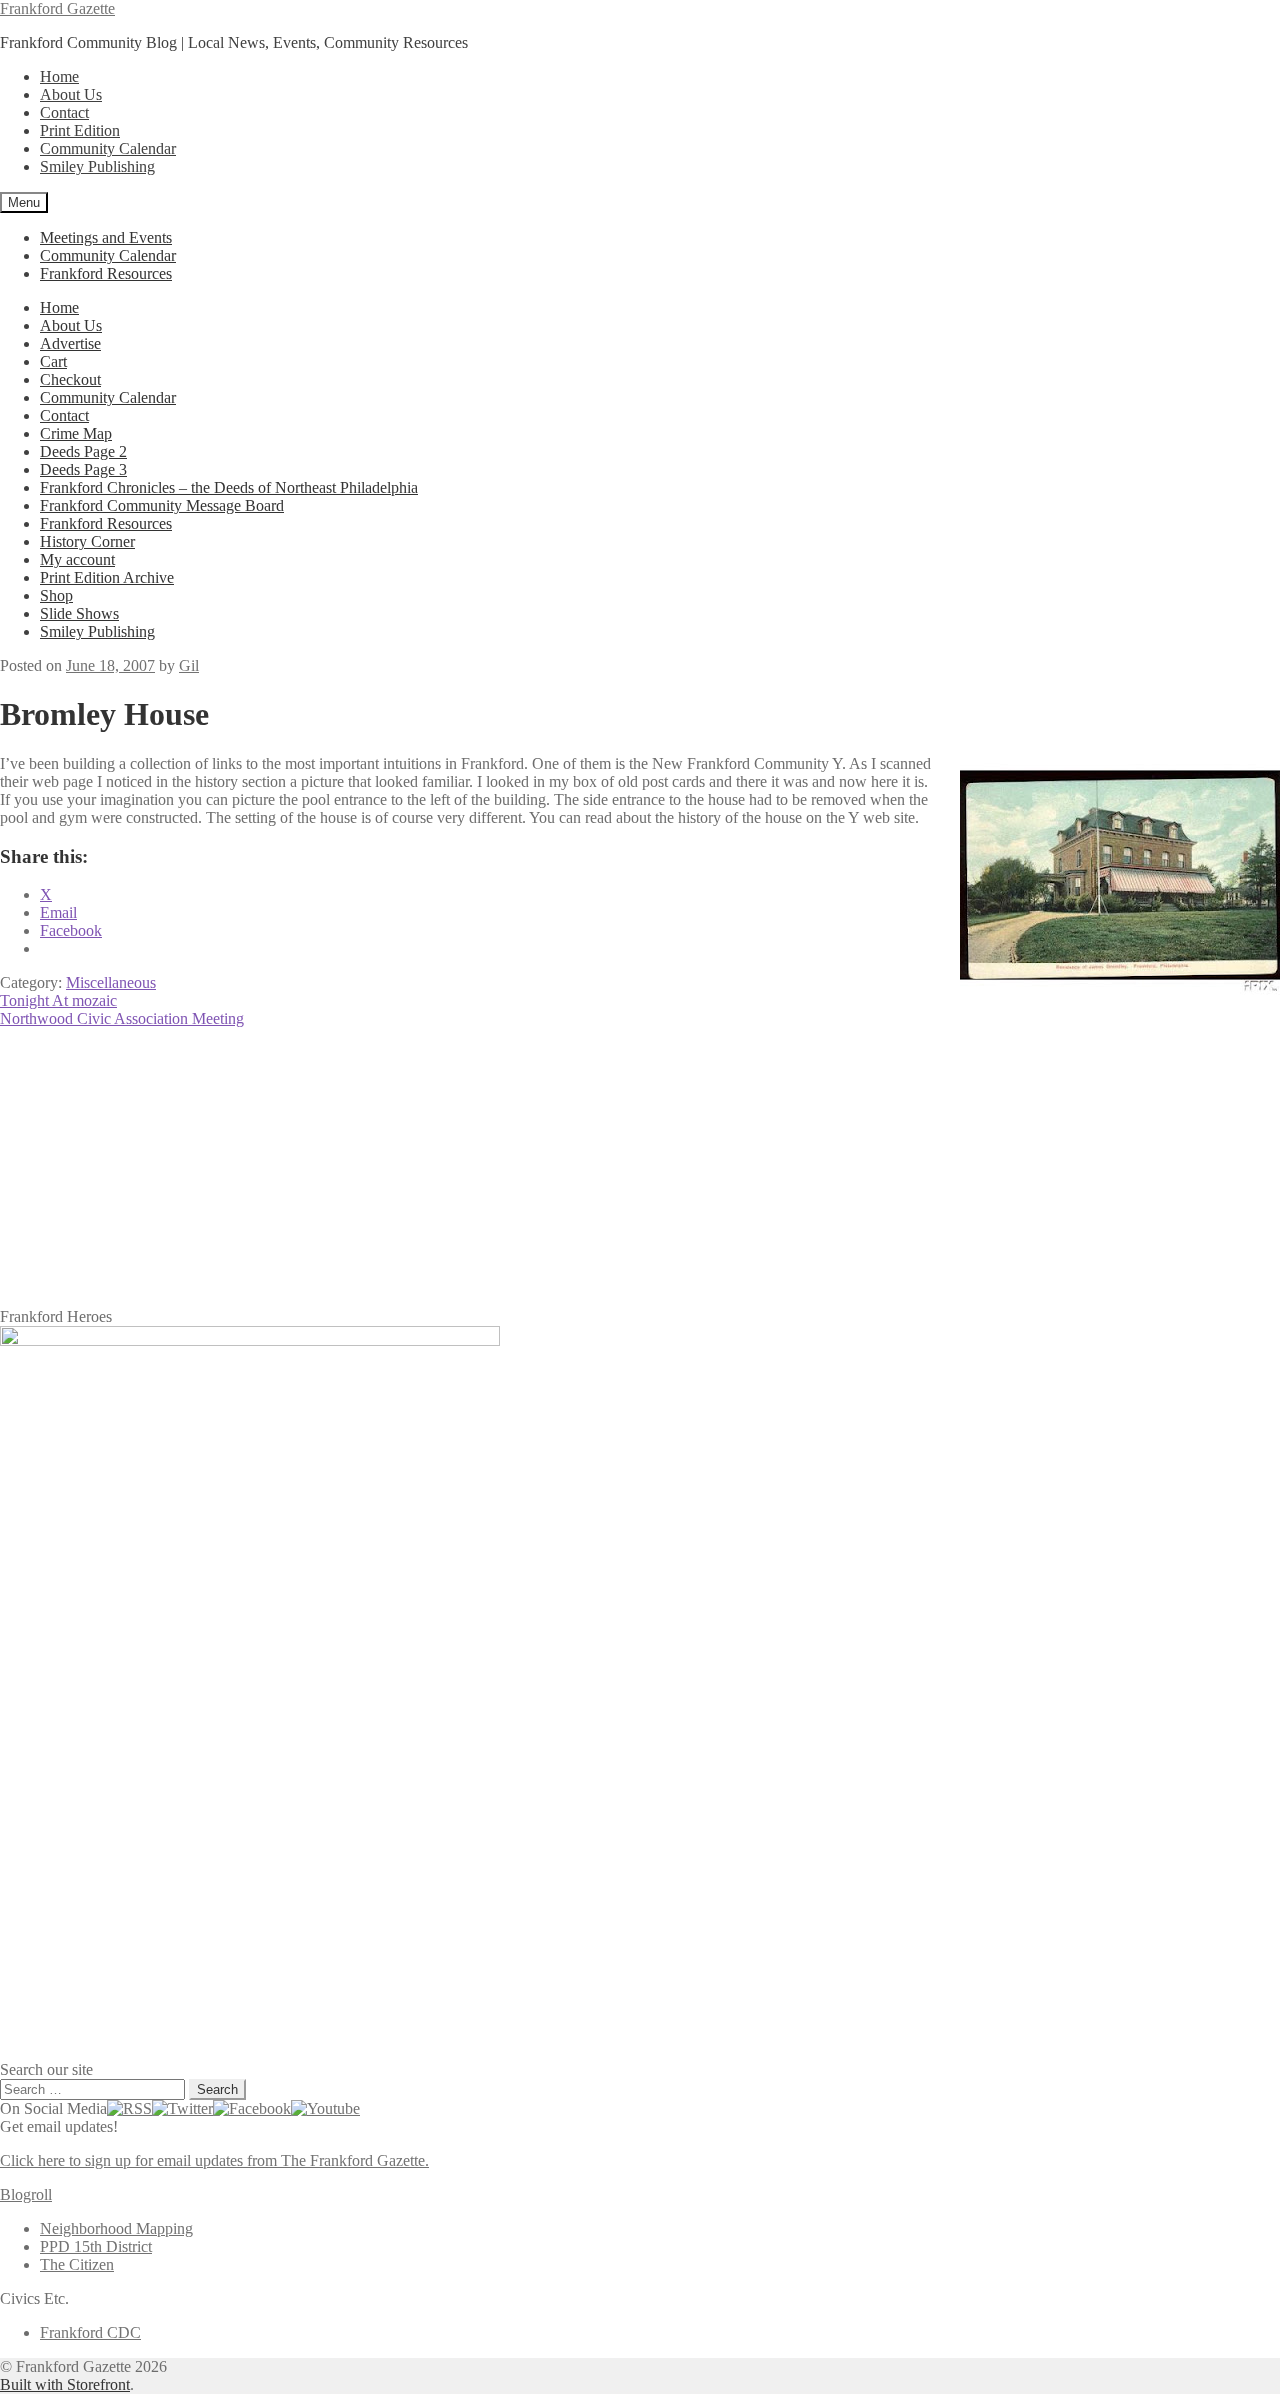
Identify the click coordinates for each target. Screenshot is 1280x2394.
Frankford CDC (90, 2332)
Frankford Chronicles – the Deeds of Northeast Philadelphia (229, 487)
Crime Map (76, 433)
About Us (71, 94)
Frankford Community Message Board (162, 505)
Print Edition (80, 130)
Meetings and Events (106, 237)
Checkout (70, 379)
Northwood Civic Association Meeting (122, 1018)
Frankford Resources (106, 273)
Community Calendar (108, 148)
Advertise (70, 343)
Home (59, 76)
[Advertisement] (600, 1168)
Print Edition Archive (107, 577)
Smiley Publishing (97, 166)
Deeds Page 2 (83, 451)
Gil (189, 665)
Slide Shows (79, 613)
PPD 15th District (96, 2246)
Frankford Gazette (57, 8)
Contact (64, 112)
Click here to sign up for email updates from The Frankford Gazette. (214, 2160)
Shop (56, 595)
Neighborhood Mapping (116, 2228)
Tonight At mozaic (58, 1000)
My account (77, 559)
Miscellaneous (111, 982)
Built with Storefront (65, 2384)
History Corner (87, 541)
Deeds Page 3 (83, 469)
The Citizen (77, 2264)
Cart (53, 361)
